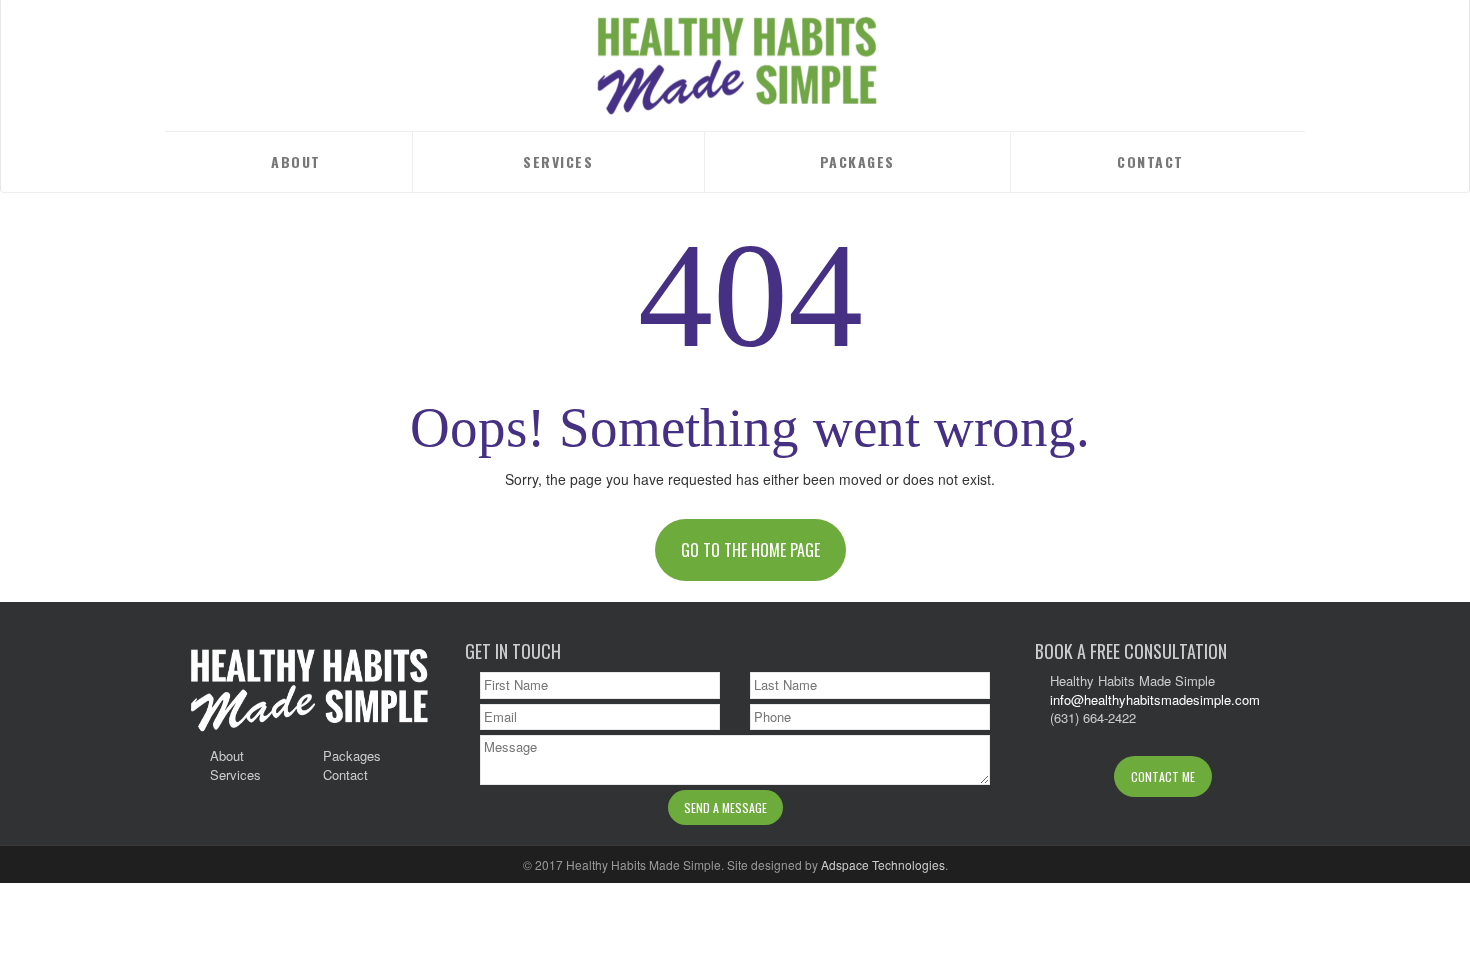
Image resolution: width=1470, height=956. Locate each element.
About (296, 161)
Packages (857, 161)
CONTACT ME (1163, 776)
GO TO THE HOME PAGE (750, 550)
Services (558, 161)
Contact (1150, 161)
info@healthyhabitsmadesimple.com (1155, 699)
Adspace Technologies (883, 864)
